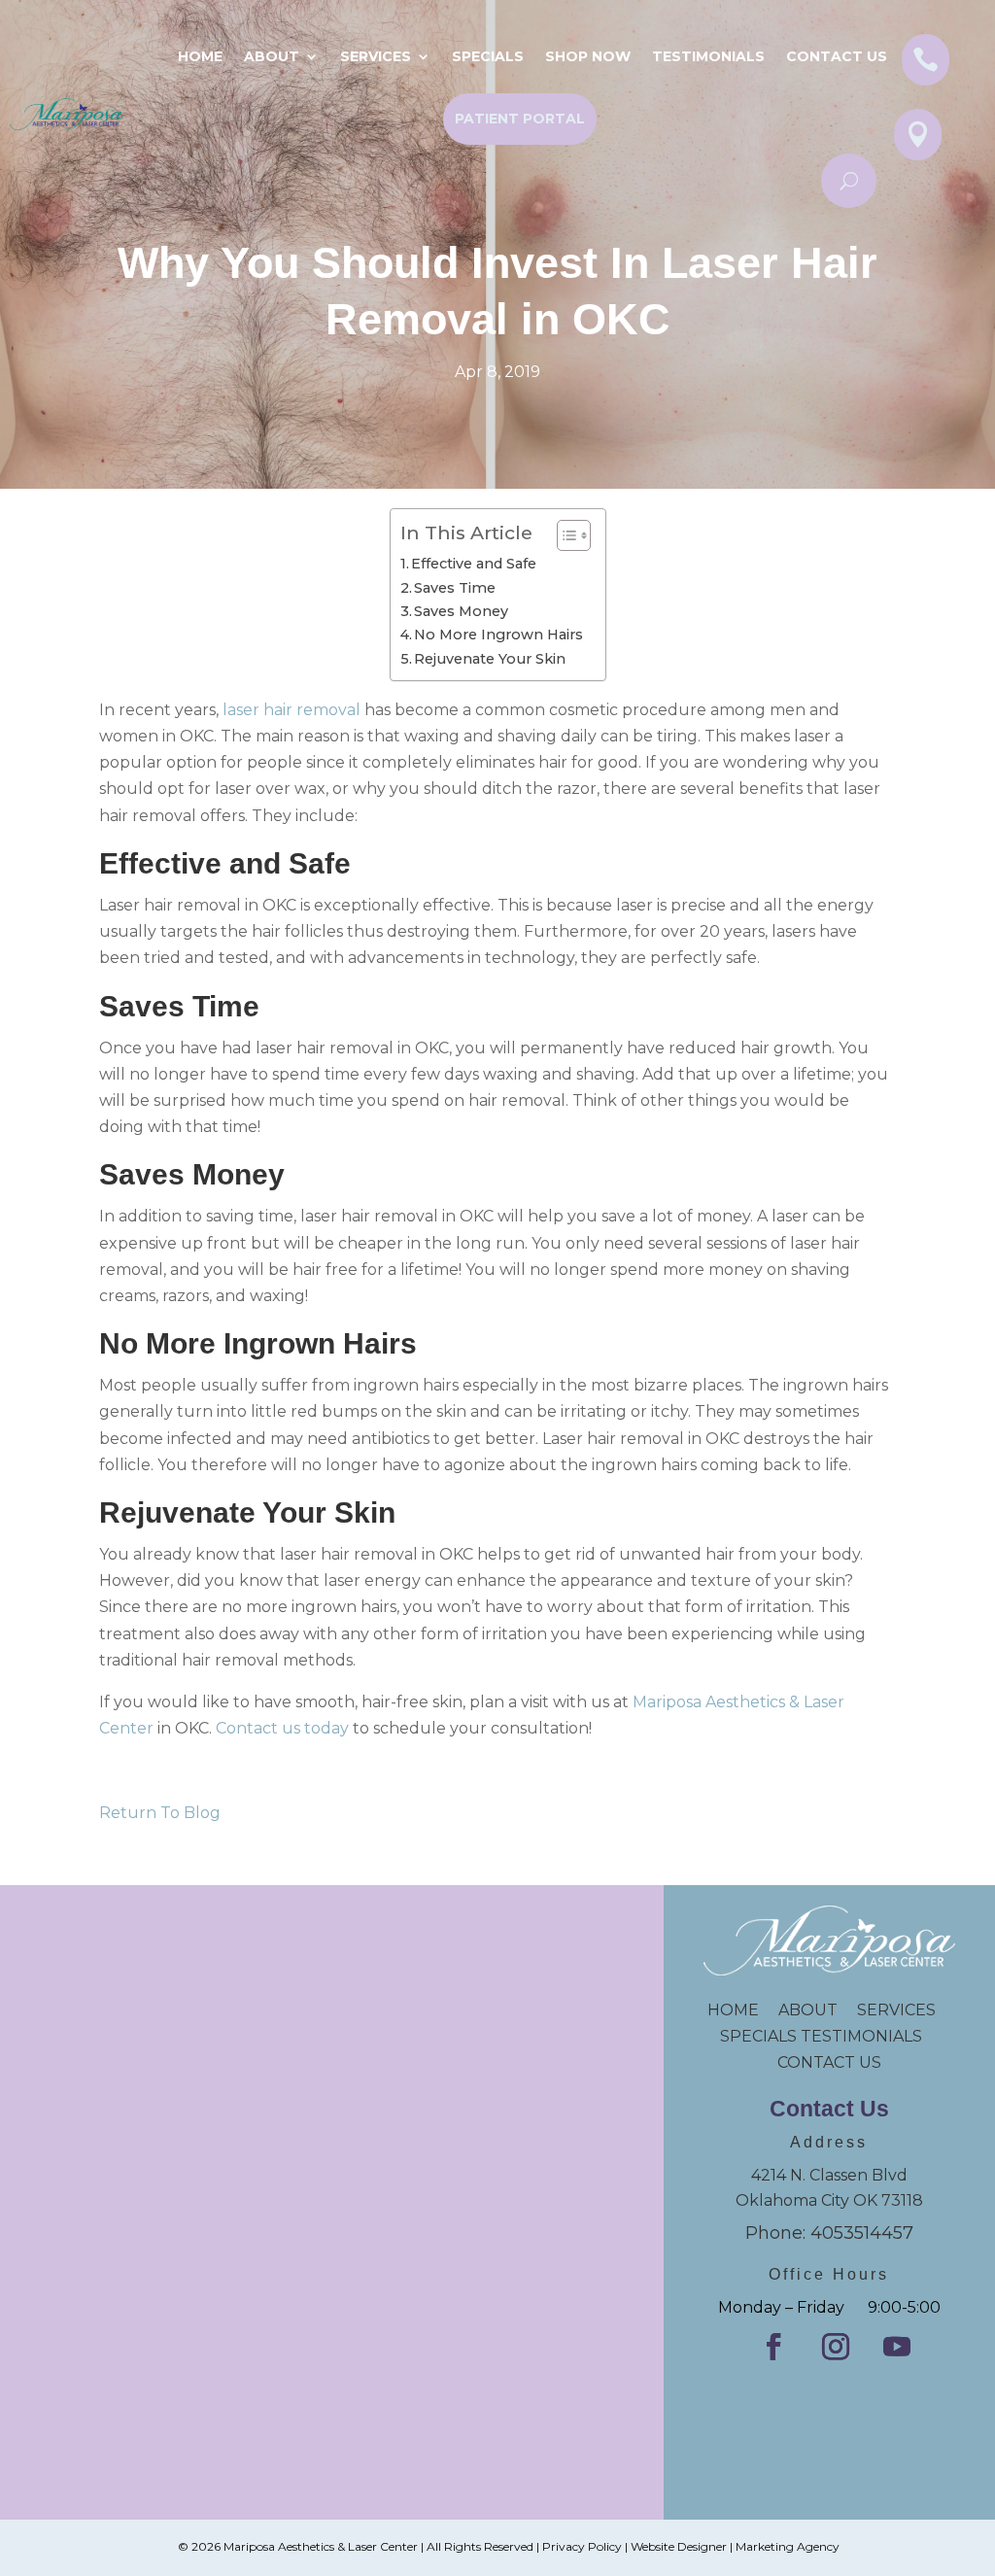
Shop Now (588, 56)
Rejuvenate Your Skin (490, 659)
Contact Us (837, 56)
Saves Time (455, 588)
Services (376, 56)
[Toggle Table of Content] (564, 535)
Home (200, 56)
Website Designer (679, 2546)
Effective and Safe (474, 564)
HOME (743, 2010)
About (272, 56)
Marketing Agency (788, 2546)
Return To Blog (160, 1813)
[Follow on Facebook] (773, 2347)
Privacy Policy (582, 2546)
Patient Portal (520, 119)
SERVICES (896, 2010)
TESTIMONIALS (869, 2036)
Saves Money (461, 611)
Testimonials (708, 56)
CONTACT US (829, 2062)
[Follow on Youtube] (897, 2347)
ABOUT (808, 2010)
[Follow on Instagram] (836, 2347)
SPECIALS (488, 56)
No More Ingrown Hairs (498, 635)
